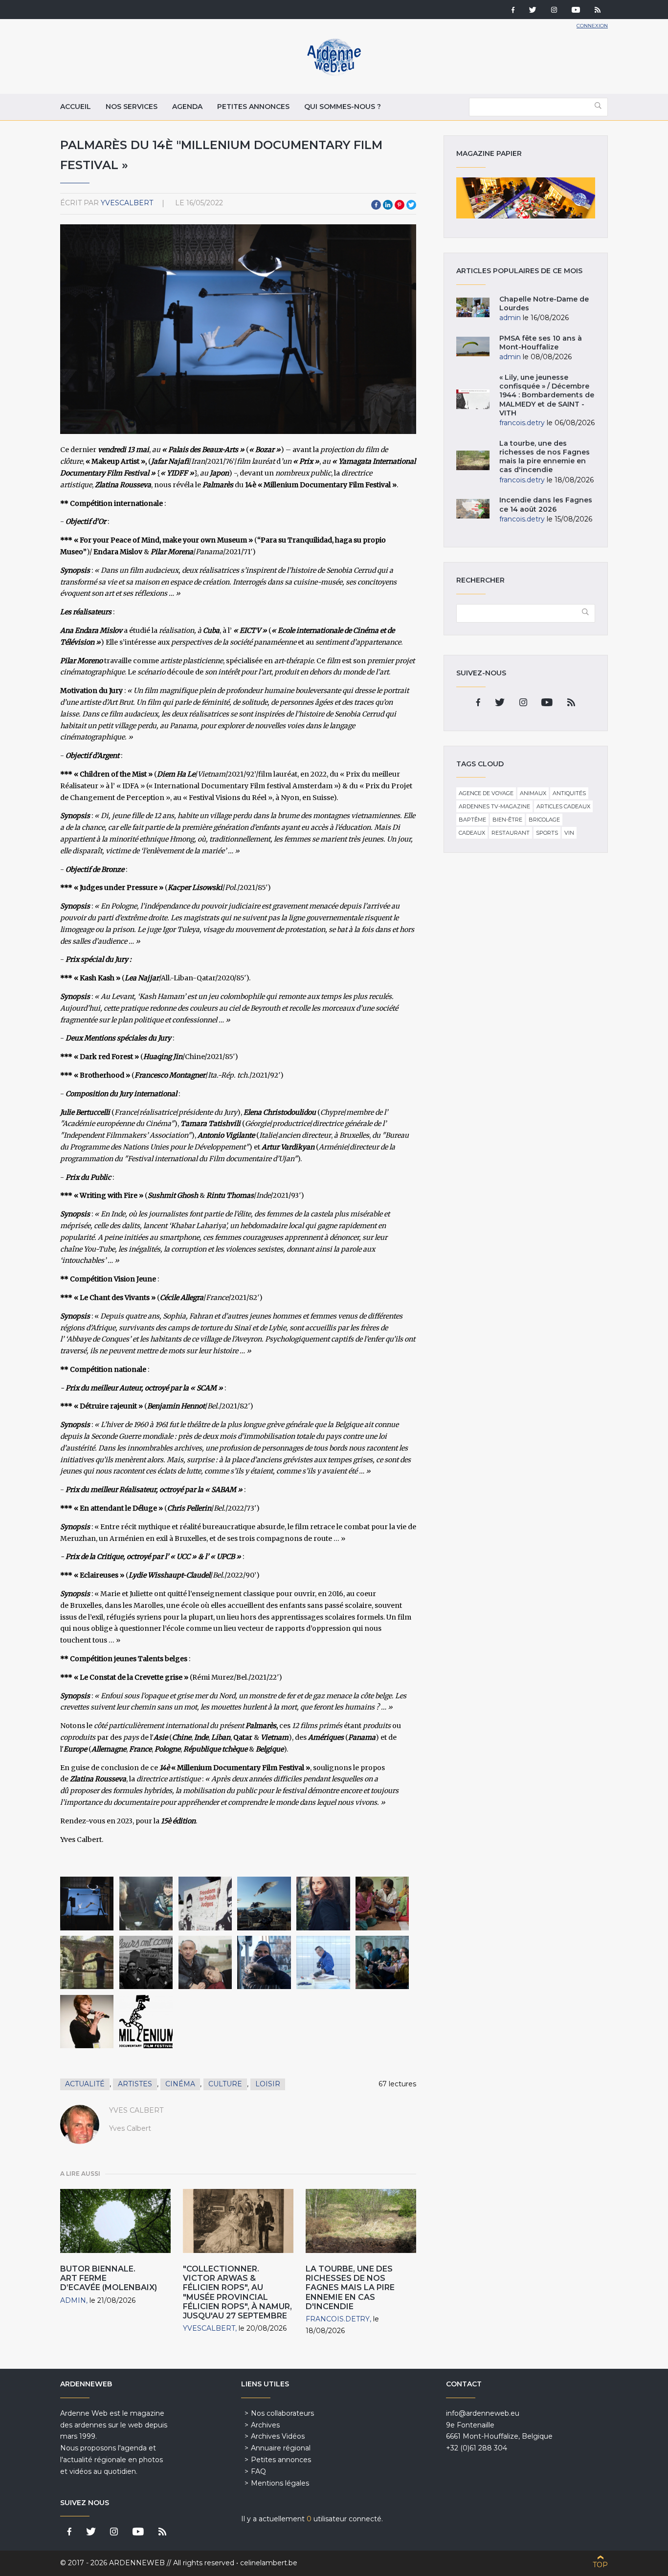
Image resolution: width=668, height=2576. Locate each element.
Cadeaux (472, 833)
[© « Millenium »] (146, 2022)
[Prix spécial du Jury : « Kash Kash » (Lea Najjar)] (264, 1903)
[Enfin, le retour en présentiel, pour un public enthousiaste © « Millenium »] (382, 1962)
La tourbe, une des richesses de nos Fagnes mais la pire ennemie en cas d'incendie (350, 2288)
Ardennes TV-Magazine (494, 806)
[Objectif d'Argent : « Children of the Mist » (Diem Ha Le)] (146, 1903)
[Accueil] (334, 73)
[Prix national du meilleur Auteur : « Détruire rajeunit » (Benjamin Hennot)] (146, 1962)
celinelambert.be (269, 2563)
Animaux (533, 793)
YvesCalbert (127, 203)
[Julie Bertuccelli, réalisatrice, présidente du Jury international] (323, 1903)
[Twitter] (533, 11)
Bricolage (544, 820)
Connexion (592, 26)
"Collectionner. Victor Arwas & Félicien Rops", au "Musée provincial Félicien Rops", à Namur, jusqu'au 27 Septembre (237, 2292)
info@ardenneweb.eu (483, 2413)
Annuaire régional (281, 2448)
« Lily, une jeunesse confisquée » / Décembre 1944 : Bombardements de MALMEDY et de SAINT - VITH (547, 395)
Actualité (85, 2084)
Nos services (132, 107)
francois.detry (338, 2319)
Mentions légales (280, 2483)
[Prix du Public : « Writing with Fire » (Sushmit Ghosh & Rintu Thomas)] (382, 1903)
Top (600, 2565)
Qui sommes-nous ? (343, 107)
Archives (265, 2425)
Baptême (472, 820)
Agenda (187, 107)
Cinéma (180, 2084)
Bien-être (507, 820)
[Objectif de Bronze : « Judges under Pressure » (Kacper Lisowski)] (205, 1903)
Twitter (411, 205)
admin (73, 2300)
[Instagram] (554, 11)
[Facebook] (513, 11)
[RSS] (598, 11)
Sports (547, 833)
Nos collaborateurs (282, 2413)
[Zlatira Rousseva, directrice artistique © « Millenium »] (87, 2022)
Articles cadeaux (563, 806)
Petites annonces (253, 107)
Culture (225, 2084)
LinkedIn (388, 205)
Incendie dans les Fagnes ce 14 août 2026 (546, 504)
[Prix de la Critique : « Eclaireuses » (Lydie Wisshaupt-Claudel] (264, 1962)
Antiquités (569, 793)
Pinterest (400, 205)
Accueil (76, 107)
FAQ (258, 2471)
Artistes (135, 2084)
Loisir (268, 2084)
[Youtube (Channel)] (576, 11)
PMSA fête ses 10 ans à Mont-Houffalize (541, 343)
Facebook (376, 205)
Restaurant (511, 833)
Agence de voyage (486, 793)
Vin (569, 833)
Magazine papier (526, 198)
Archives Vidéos (278, 2436)
